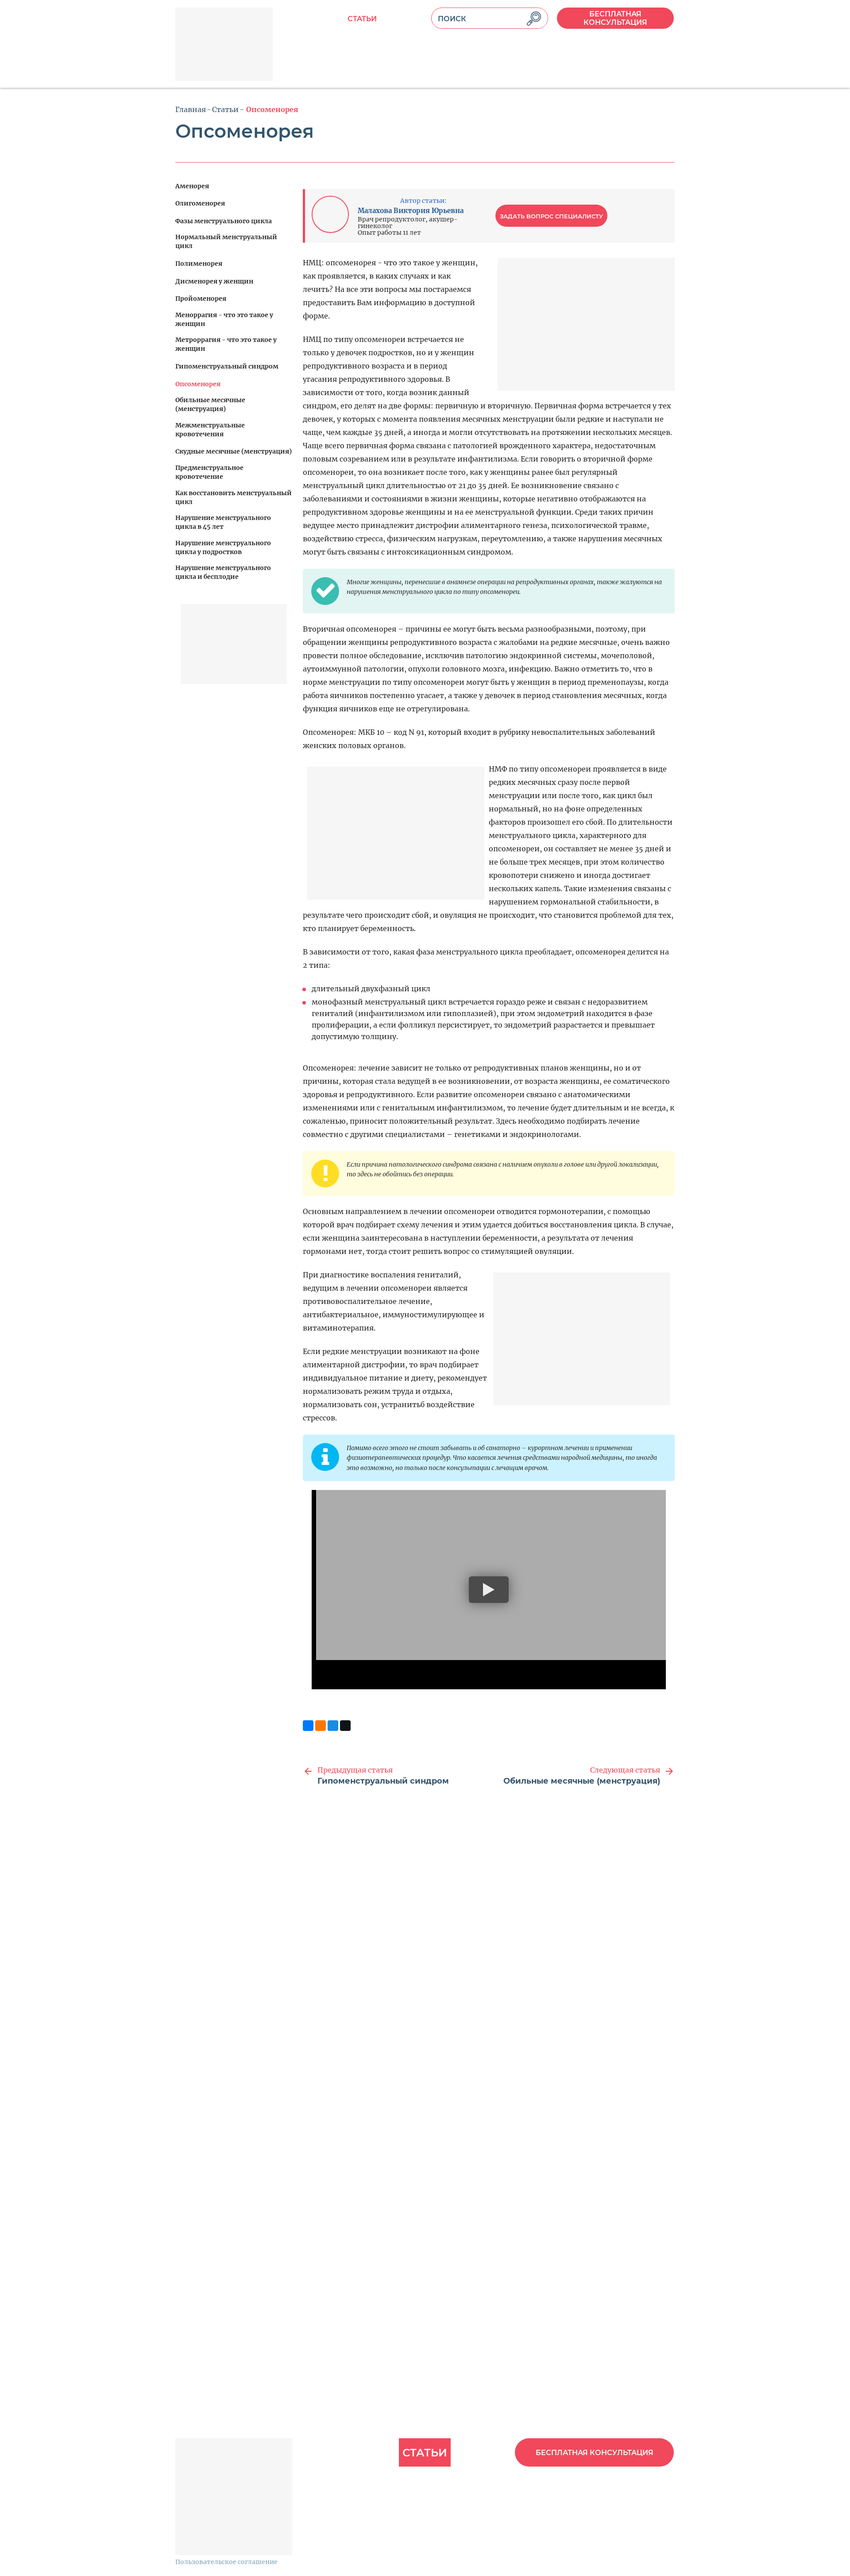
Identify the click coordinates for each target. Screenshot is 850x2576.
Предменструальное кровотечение (209, 472)
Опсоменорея (198, 384)
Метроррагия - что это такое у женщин (226, 344)
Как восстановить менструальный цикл (234, 497)
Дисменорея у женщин (214, 281)
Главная (191, 109)
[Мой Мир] (333, 1726)
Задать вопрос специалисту (551, 216)
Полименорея (199, 264)
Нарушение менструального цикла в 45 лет (223, 522)
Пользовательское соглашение (226, 2562)
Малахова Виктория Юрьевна (411, 211)
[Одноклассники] (321, 1726)
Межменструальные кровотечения (210, 430)
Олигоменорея (200, 203)
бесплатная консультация (615, 18)
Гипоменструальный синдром (227, 366)
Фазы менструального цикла (224, 221)
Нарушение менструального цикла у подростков (223, 547)
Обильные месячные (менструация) (210, 404)
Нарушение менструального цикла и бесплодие (223, 572)
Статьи (362, 19)
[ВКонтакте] (308, 1726)
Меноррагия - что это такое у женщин (224, 319)
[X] (345, 1726)
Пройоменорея (201, 299)
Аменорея (192, 186)
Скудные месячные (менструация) (234, 451)
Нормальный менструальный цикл (226, 241)
